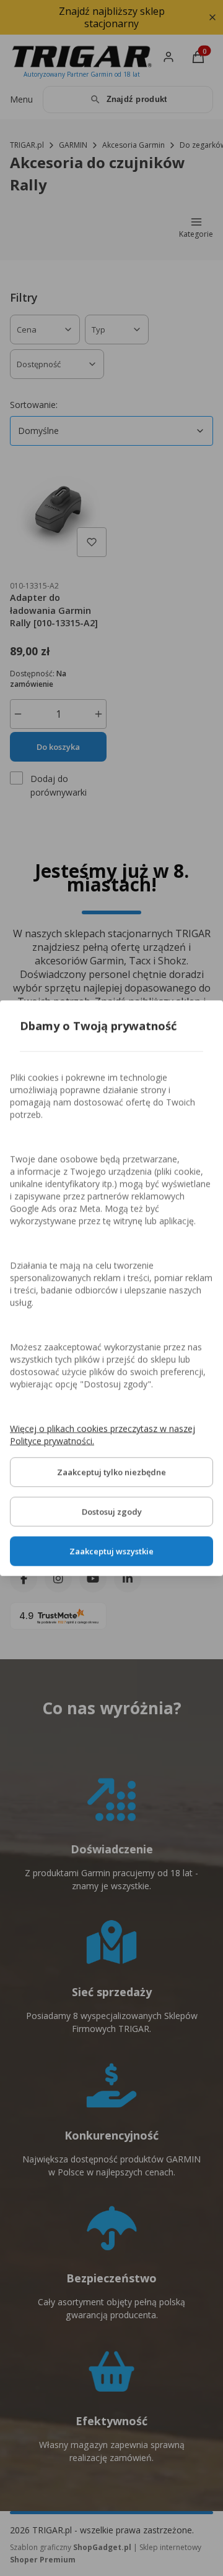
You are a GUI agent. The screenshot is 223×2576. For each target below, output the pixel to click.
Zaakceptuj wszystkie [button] (111, 1551)
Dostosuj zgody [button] (112, 1511)
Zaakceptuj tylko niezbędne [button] (111, 1472)
